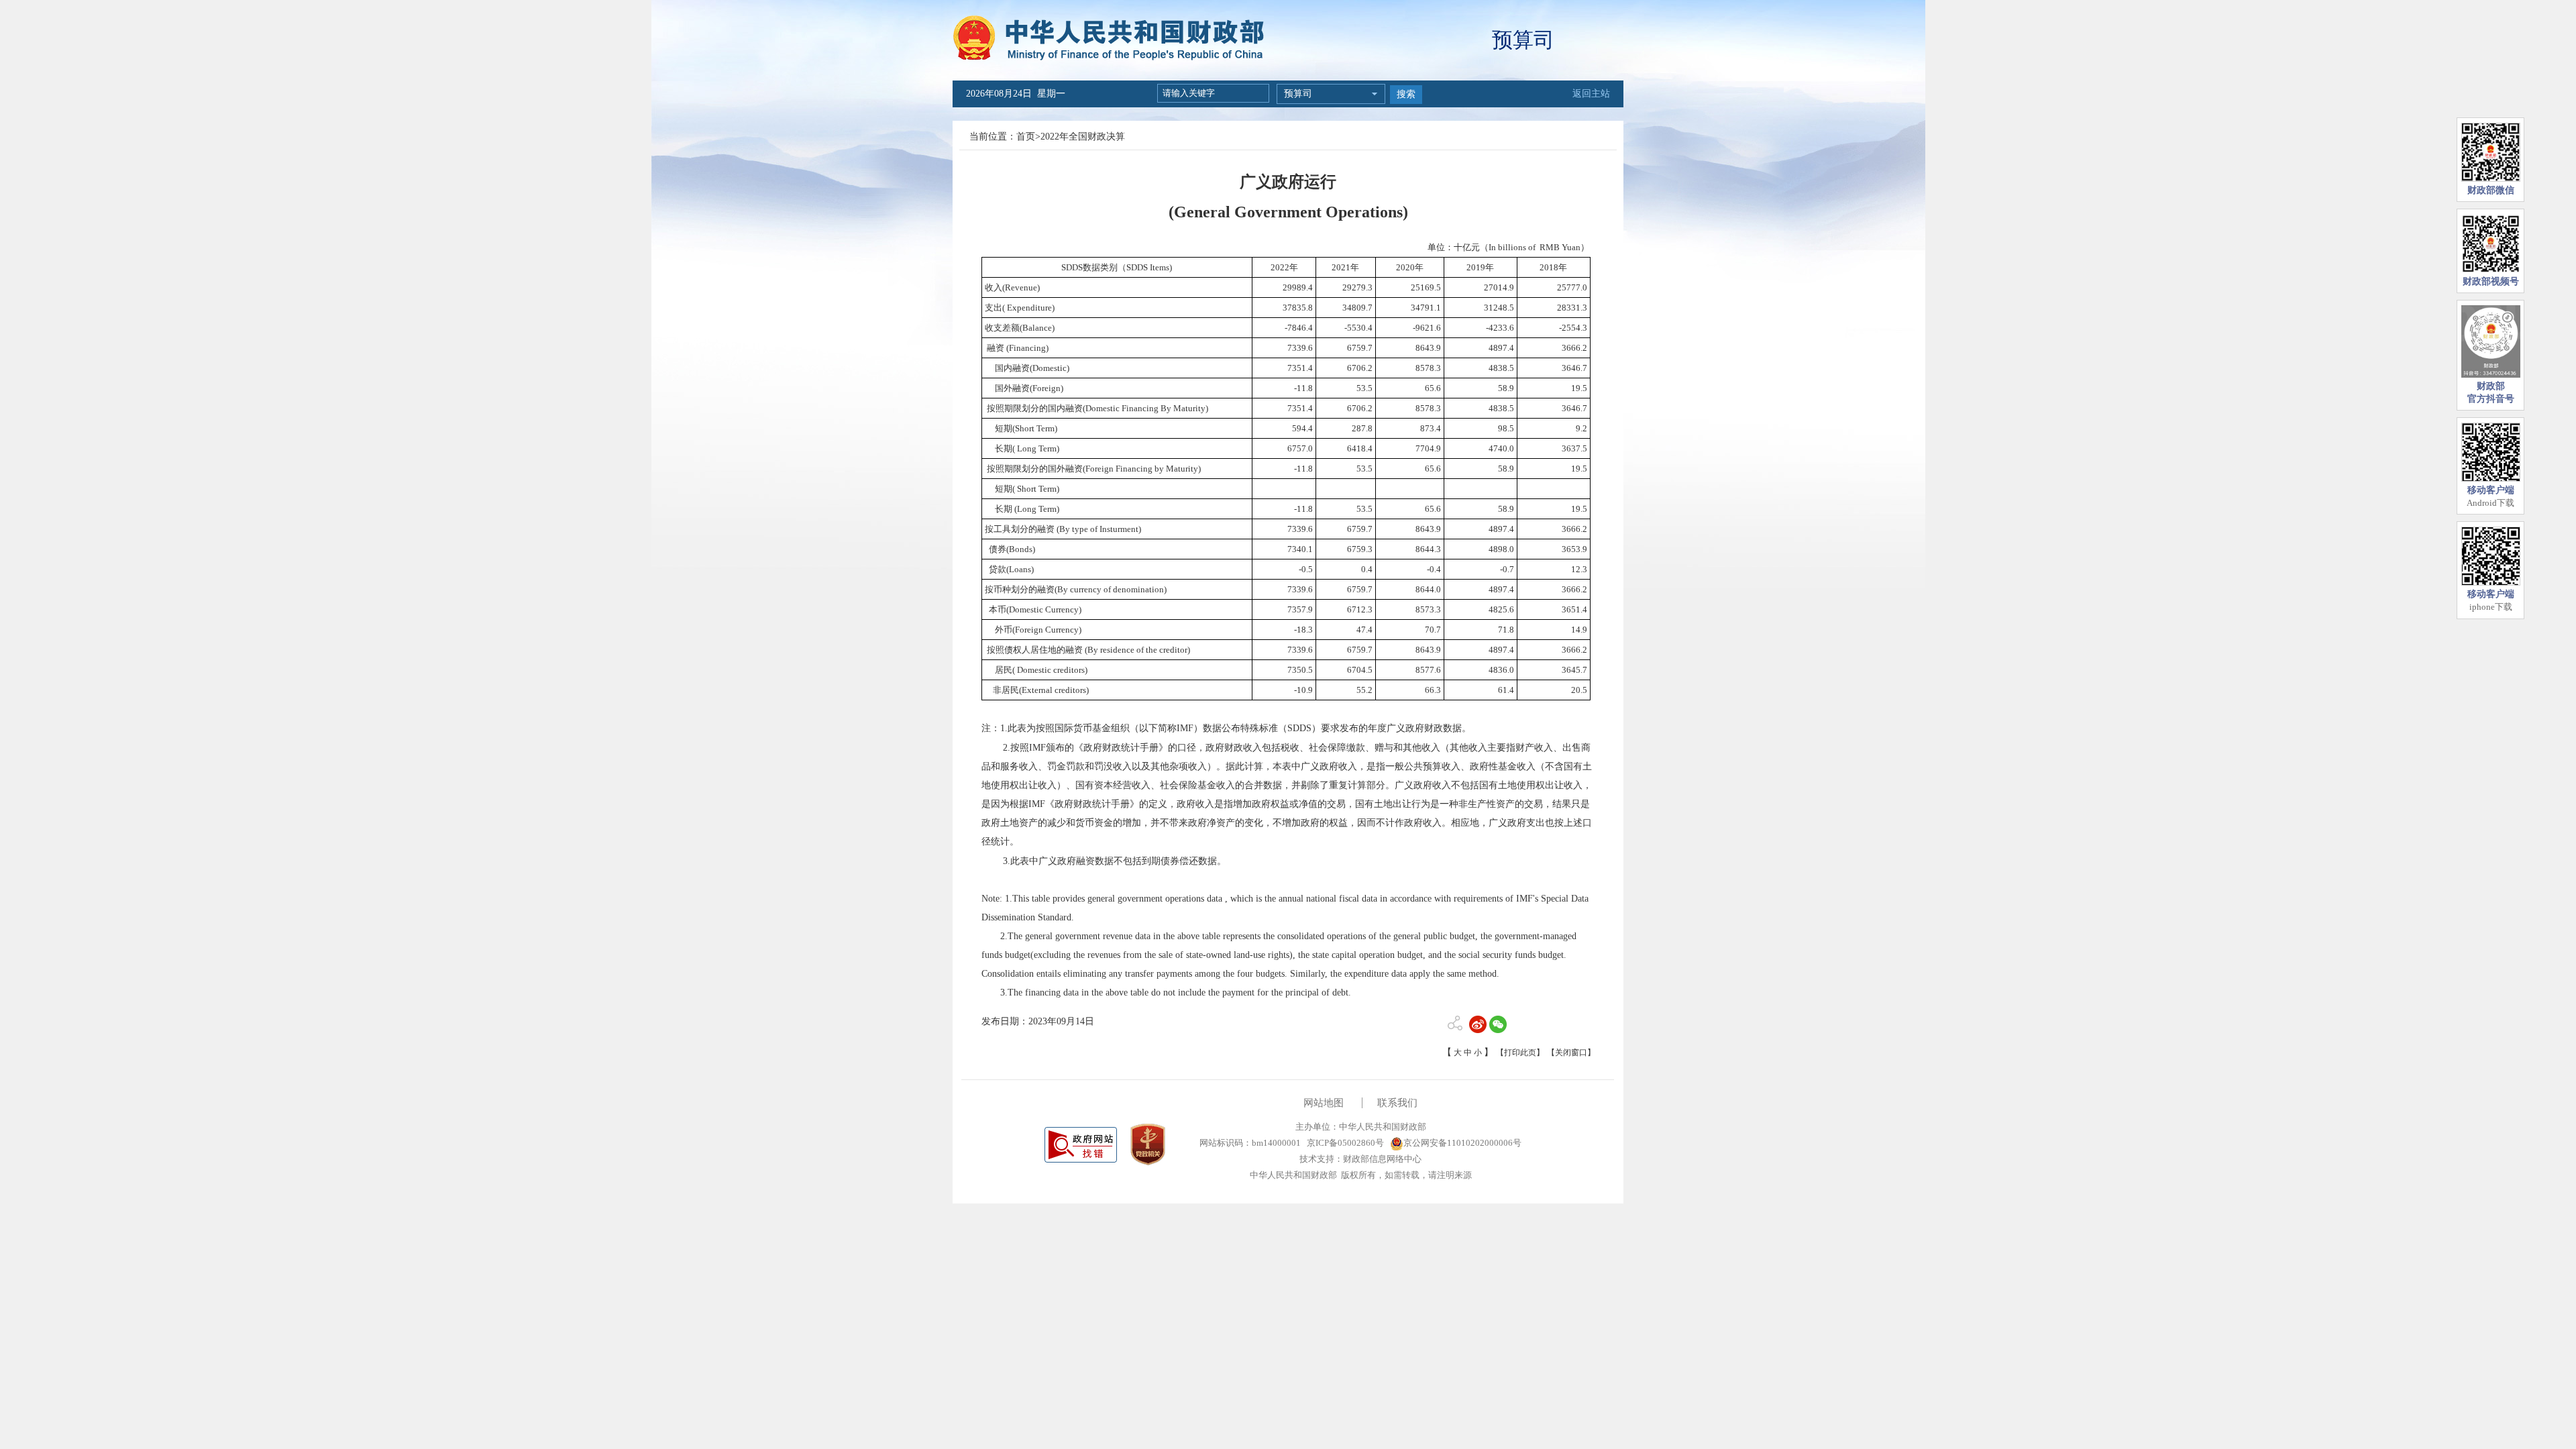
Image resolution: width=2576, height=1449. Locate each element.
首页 (1026, 137)
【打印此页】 (1520, 1053)
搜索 (1406, 94)
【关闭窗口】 (1571, 1053)
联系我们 (1397, 1103)
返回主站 (1591, 94)
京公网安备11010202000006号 (1462, 1143)
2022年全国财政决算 (1083, 137)
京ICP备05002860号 (1344, 1143)
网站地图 (1324, 1103)
